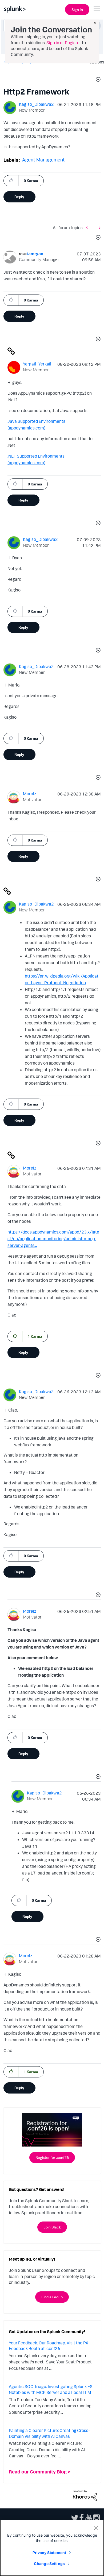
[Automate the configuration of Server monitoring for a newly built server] (88, 228)
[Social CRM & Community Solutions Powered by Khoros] (85, 2495)
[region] (52, 2548)
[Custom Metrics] (98, 228)
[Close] (96, 2528)
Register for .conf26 (52, 2157)
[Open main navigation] (97, 9)
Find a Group (52, 2297)
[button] (97, 80)
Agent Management (43, 160)
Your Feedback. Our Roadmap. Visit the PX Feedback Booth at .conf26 (49, 2346)
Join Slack (52, 2227)
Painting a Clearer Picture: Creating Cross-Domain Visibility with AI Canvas (49, 2433)
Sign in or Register (64, 43)
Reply (19, 197)
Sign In (77, 10)
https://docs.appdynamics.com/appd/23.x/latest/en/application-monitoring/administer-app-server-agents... (53, 1239)
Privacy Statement (49, 2553)
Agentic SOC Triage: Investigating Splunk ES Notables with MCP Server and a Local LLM (51, 2389)
